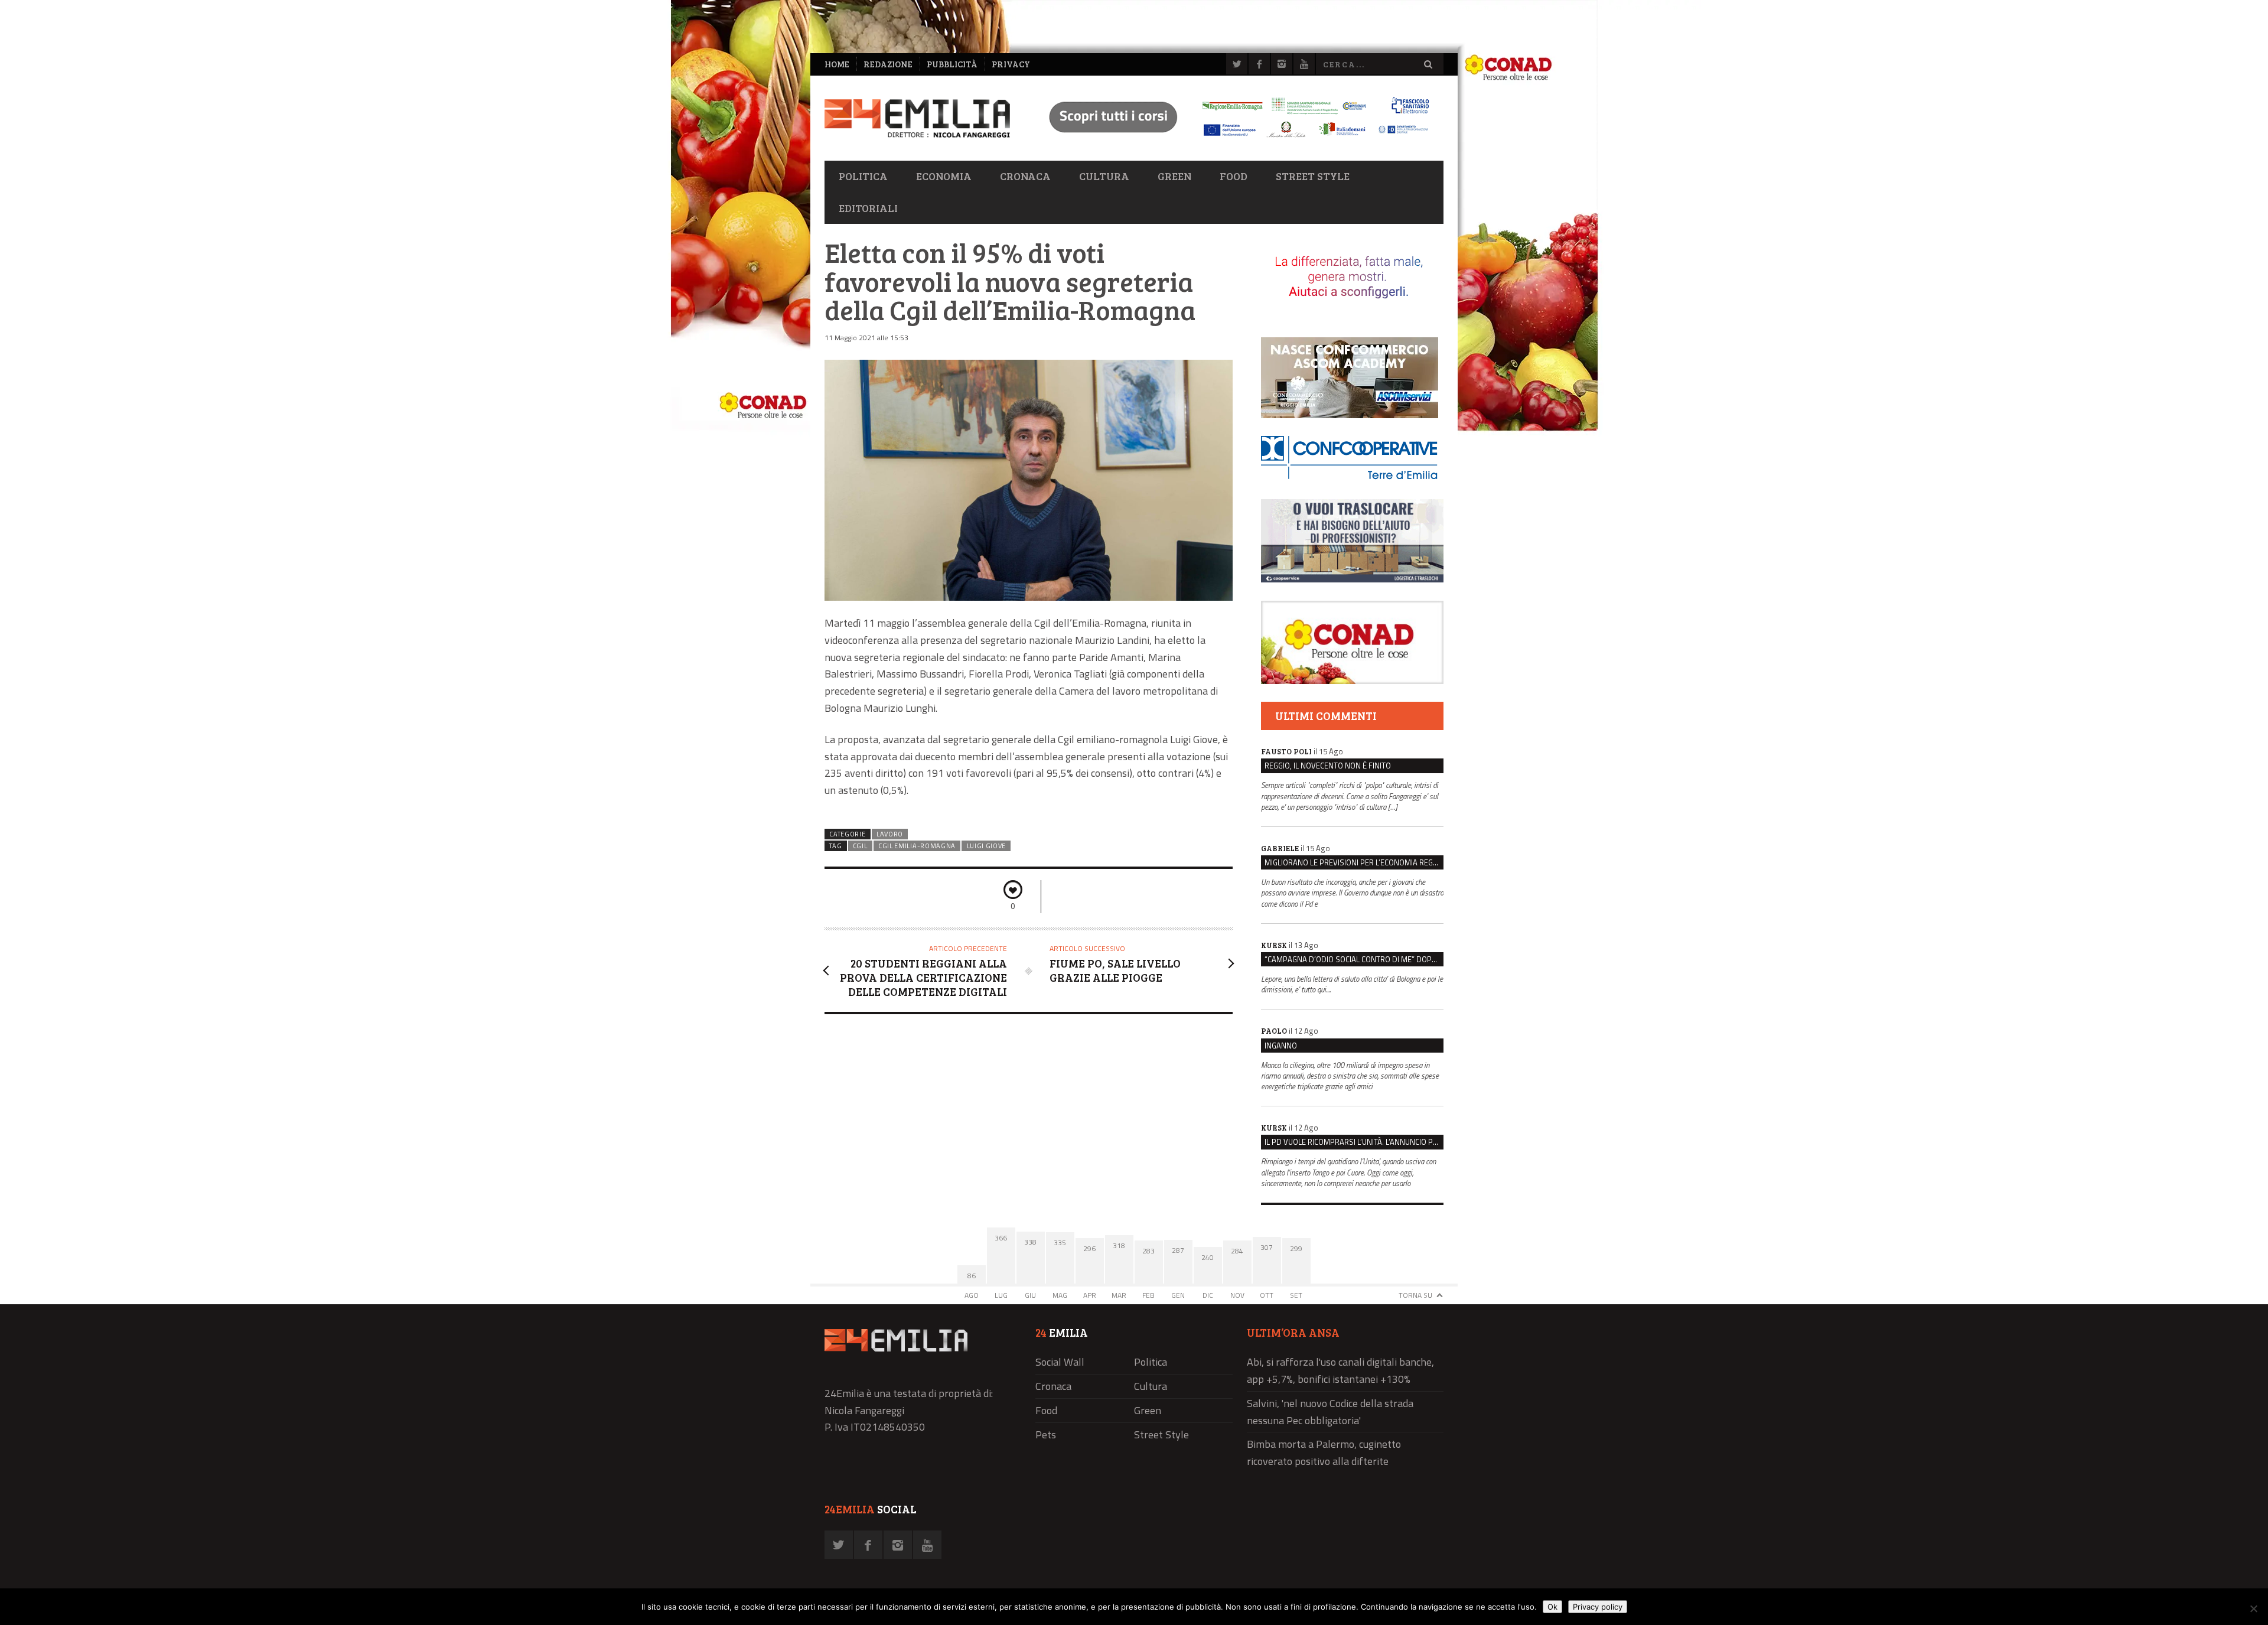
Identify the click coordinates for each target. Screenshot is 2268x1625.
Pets (1046, 1435)
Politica (863, 176)
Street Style (1313, 176)
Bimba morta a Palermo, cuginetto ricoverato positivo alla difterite (1324, 1453)
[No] (2253, 1608)
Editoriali (868, 208)
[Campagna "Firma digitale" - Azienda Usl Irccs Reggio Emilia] (1234, 139)
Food (1234, 176)
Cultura (1104, 176)
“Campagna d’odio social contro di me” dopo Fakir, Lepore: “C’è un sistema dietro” (1354, 959)
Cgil (860, 846)
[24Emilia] (917, 118)
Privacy (1011, 64)
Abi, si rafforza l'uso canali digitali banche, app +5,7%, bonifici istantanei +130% (1340, 1370)
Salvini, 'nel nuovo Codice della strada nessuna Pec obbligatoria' (1330, 1412)
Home (837, 64)
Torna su (1415, 1295)
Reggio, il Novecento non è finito (1328, 766)
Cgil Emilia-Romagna (917, 846)
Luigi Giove (987, 846)
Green (1174, 176)
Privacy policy (1598, 1607)
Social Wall (1060, 1362)
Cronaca (1025, 176)
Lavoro (890, 834)
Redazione (888, 64)
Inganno (1281, 1046)
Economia (944, 176)
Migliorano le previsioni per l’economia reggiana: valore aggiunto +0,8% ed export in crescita (1354, 862)
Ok (1552, 1607)
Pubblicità (952, 64)
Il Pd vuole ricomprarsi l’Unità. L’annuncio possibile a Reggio (1354, 1142)
